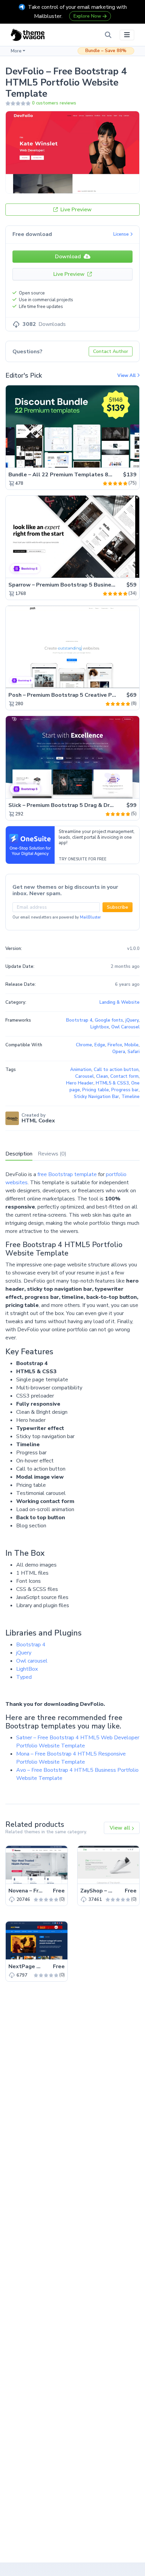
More (16, 51)
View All (127, 376)
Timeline (130, 1097)
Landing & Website (120, 1002)
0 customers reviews (54, 103)
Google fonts (109, 1020)
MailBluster (90, 917)
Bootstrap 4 (31, 1645)
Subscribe (118, 907)
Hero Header (80, 1083)
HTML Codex (38, 1121)
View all (121, 1828)
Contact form (124, 1076)
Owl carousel (32, 1661)
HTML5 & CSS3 (112, 1083)
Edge (100, 1045)
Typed (24, 1677)
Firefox (115, 1045)
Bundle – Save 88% (106, 51)
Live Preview (75, 210)
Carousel (84, 1076)
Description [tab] (19, 1154)
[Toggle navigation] (127, 35)
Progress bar (125, 1090)
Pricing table (96, 1090)
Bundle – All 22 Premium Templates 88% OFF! (69, 475)
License (122, 234)
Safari (134, 1052)
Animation (81, 1070)
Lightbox (100, 1027)
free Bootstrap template (67, 1174)
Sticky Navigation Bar (96, 1097)
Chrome (84, 1045)
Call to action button (116, 1070)
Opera (119, 1052)
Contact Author (111, 351)
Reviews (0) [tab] (52, 1154)
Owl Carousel (125, 1027)
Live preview (115, 459)
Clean (102, 1076)
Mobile (132, 1045)
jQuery (24, 1653)
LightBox (27, 1669)
